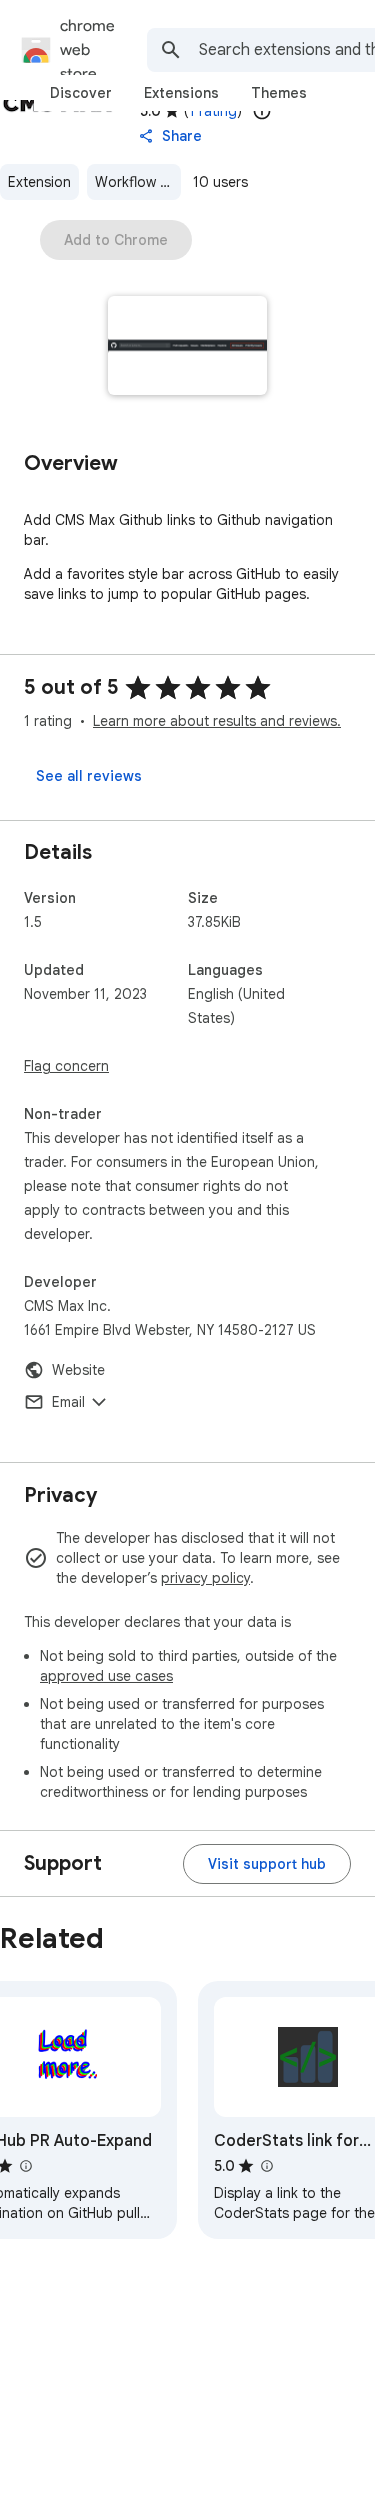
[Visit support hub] (267, 1864)
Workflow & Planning (138, 182)
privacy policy (205, 1578)
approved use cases (106, 1676)
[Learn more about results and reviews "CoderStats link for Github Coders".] (266, 2166)
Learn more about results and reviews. (217, 721)
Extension (39, 182)
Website (78, 1370)
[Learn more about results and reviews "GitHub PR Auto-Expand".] (25, 2166)
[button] (187, 347)
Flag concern (66, 1066)
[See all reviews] (89, 776)
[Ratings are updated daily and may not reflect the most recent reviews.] (262, 111)
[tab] (81, 93)
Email (68, 1402)
